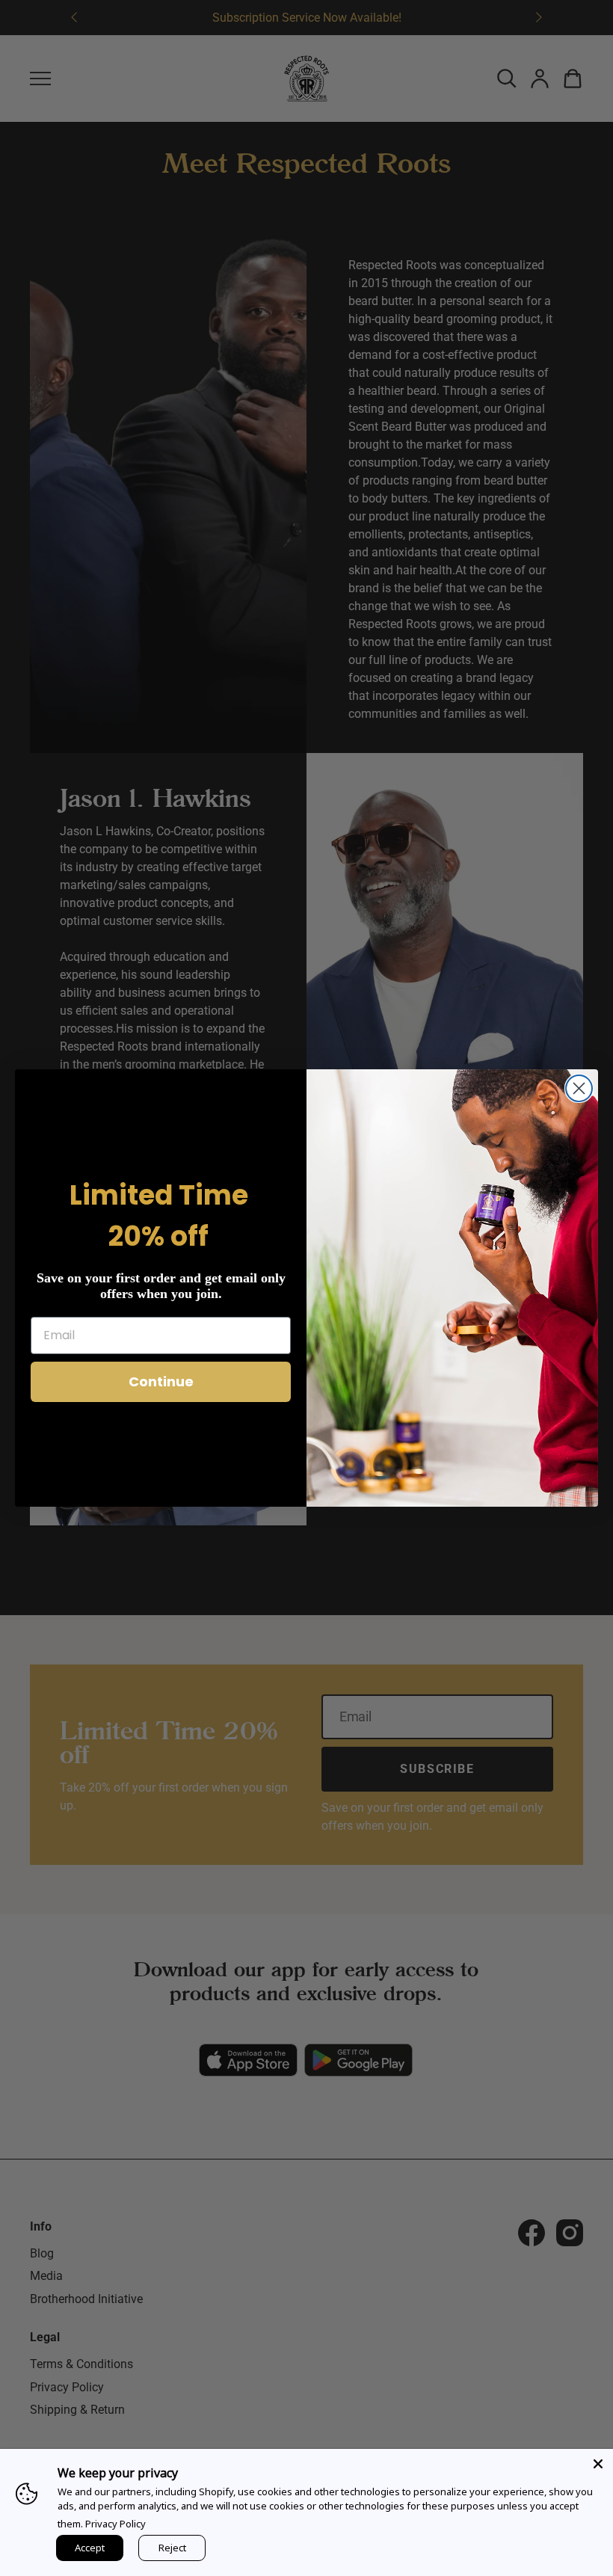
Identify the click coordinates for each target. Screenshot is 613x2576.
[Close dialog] (579, 1088)
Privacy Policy (115, 2524)
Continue (161, 1381)
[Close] (598, 2464)
